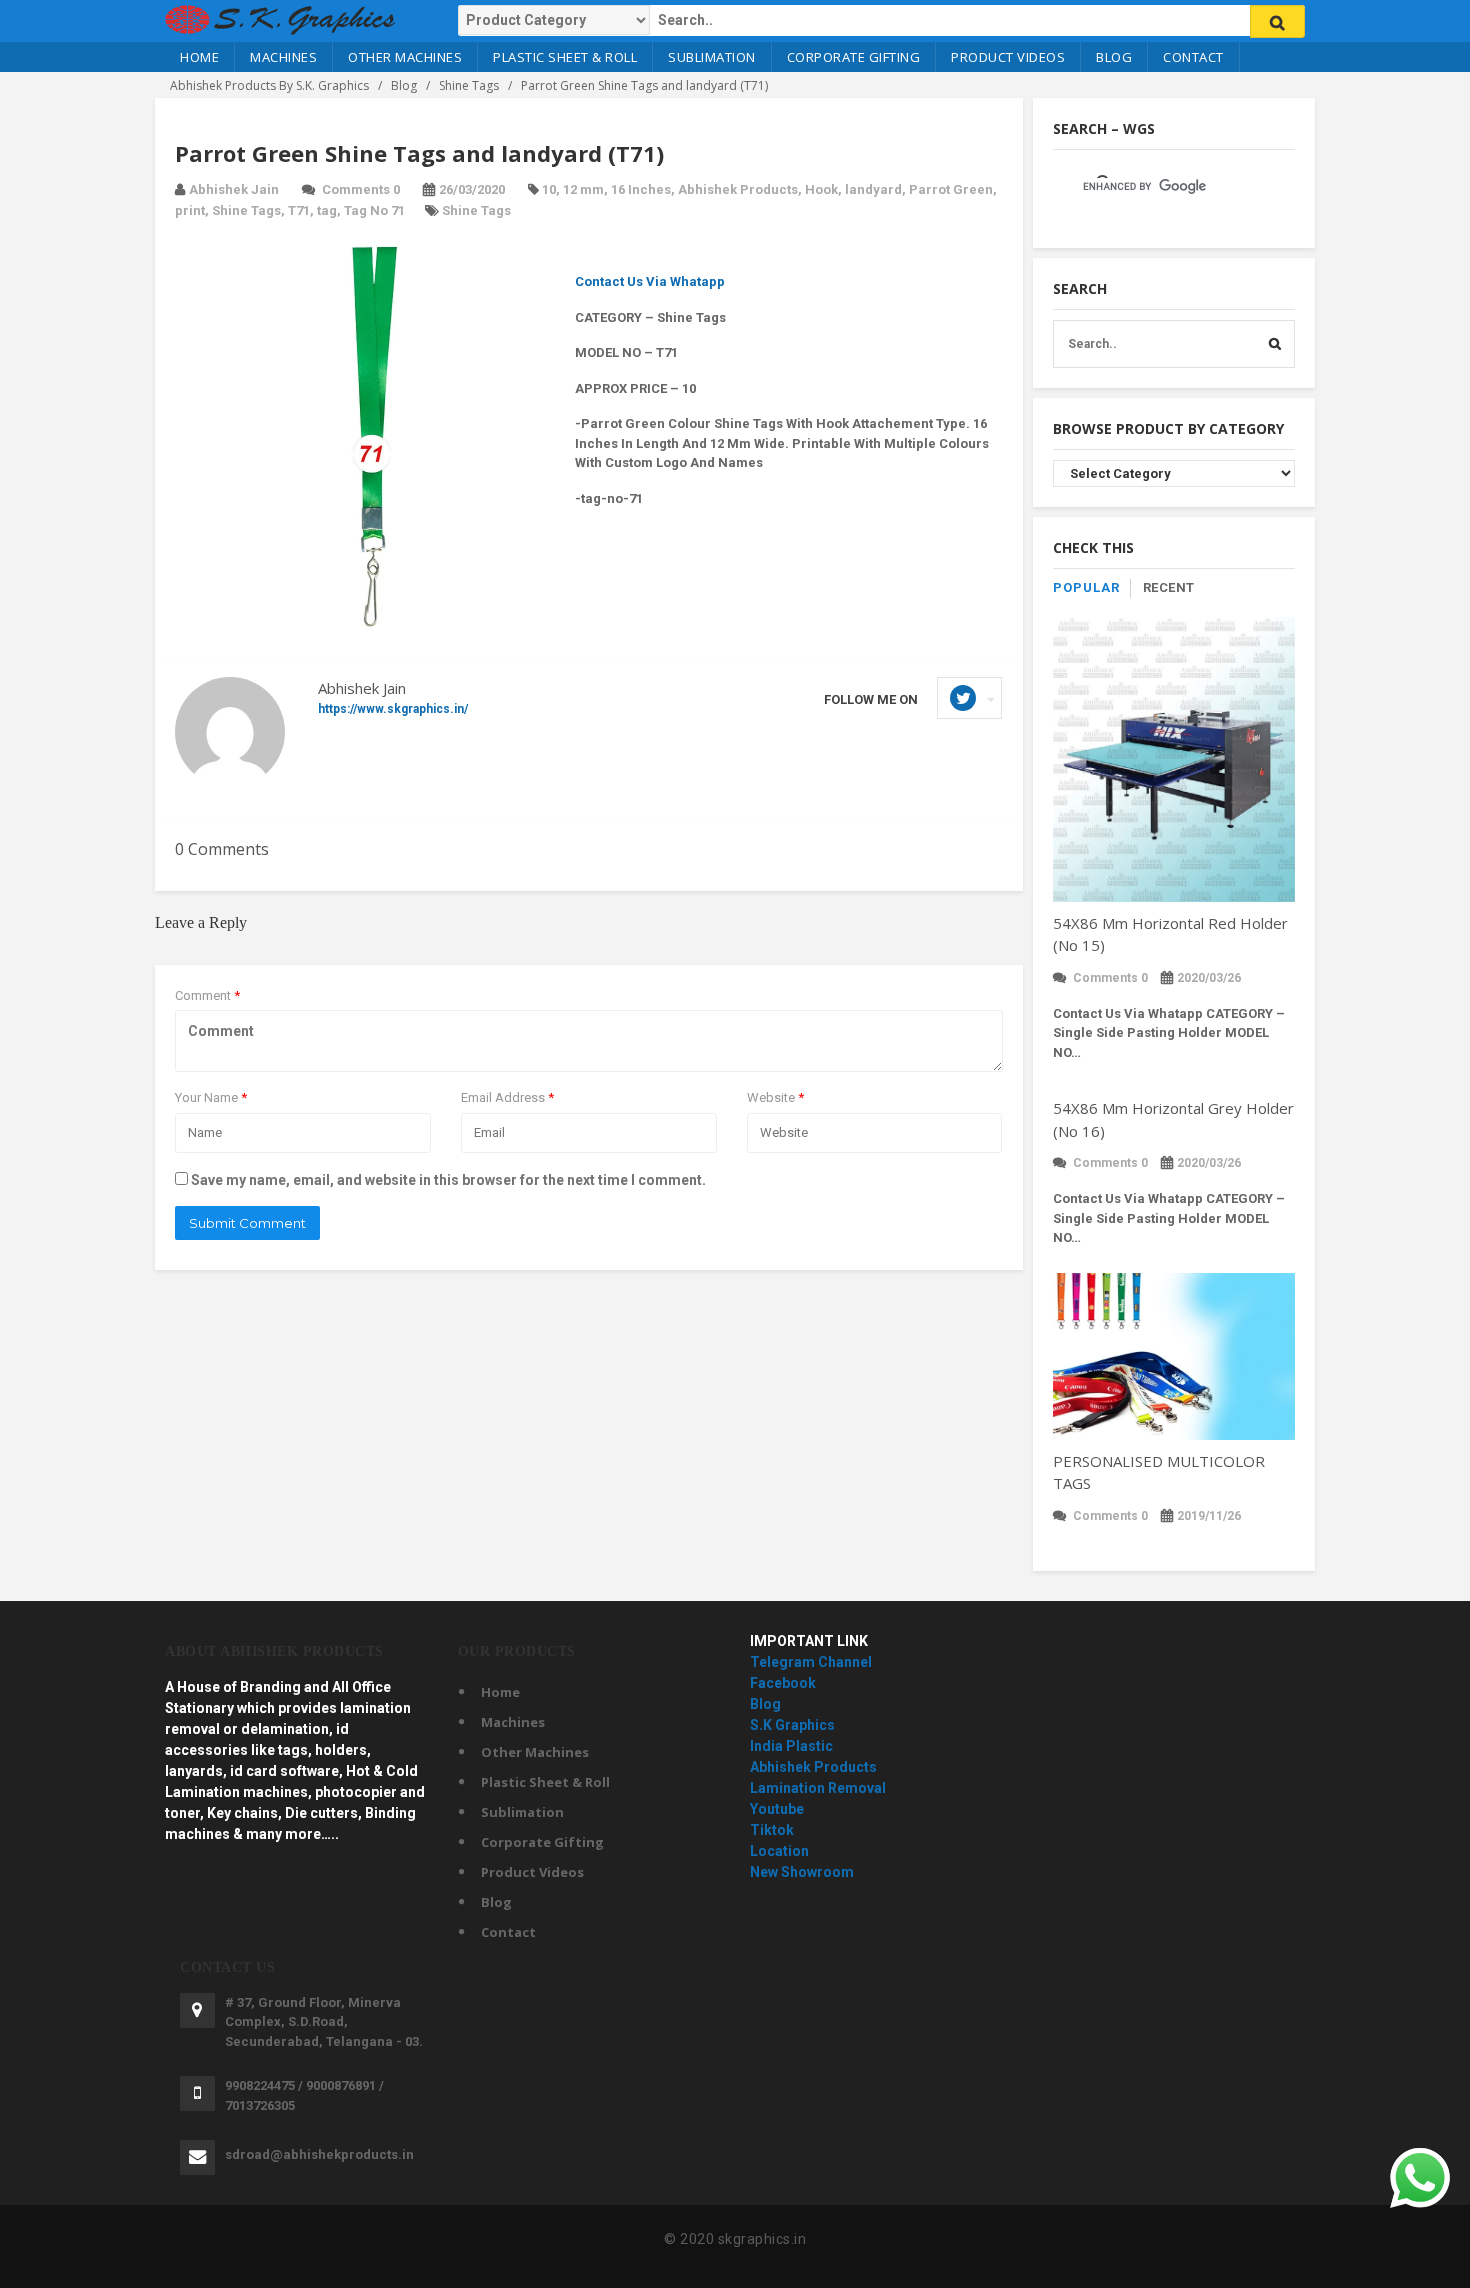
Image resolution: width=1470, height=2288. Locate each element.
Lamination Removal (818, 1788)
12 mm (583, 189)
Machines (283, 57)
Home (199, 57)
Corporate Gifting (854, 57)
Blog (1114, 57)
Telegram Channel (811, 1662)
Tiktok (772, 1830)
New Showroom (802, 1872)
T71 (299, 210)
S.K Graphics (792, 1725)
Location (779, 1851)
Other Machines (405, 57)
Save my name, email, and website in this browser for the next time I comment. (448, 1180)
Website (775, 1097)
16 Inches (641, 189)
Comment (207, 995)
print (190, 210)
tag (327, 210)
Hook (821, 189)
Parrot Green (951, 189)
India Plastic (791, 1746)
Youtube (777, 1809)
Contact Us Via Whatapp (650, 281)
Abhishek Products (738, 189)
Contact (1193, 57)
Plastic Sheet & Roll (565, 57)
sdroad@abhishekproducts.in (319, 2154)
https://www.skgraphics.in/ (393, 709)
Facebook (783, 1683)
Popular (1086, 587)
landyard (873, 189)
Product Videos (1008, 57)
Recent (1169, 587)
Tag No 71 (374, 210)
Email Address (507, 1097)
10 (549, 189)
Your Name (211, 1097)
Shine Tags (246, 210)
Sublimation (712, 57)
